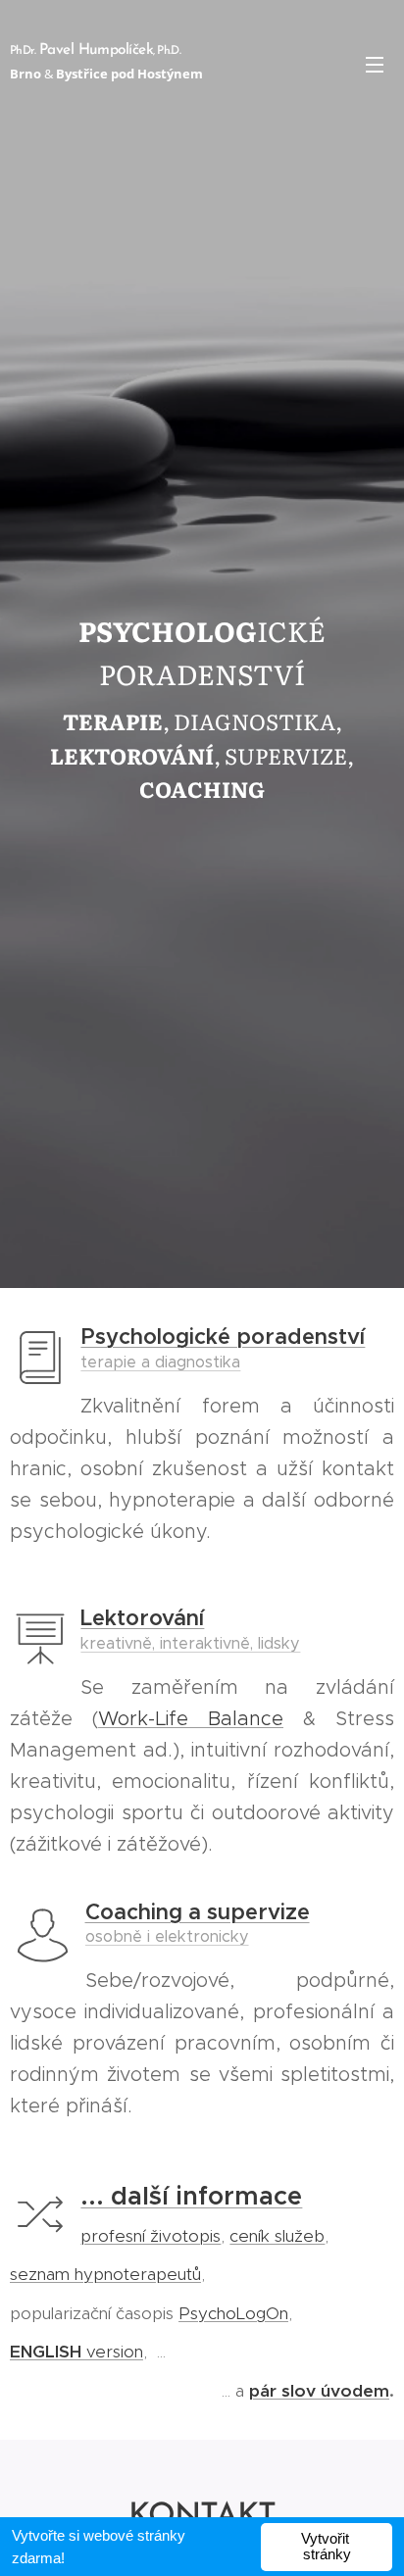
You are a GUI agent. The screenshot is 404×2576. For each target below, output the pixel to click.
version (76, 2352)
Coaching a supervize (198, 1912)
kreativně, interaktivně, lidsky (190, 1643)
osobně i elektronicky (167, 1936)
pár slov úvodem (319, 2391)
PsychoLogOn (233, 2313)
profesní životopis (151, 2236)
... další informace (191, 2196)
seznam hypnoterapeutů (105, 2274)
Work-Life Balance (191, 1718)
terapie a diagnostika (160, 1362)
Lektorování (142, 1618)
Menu (375, 64)
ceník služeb (277, 2236)
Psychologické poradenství (223, 1337)
